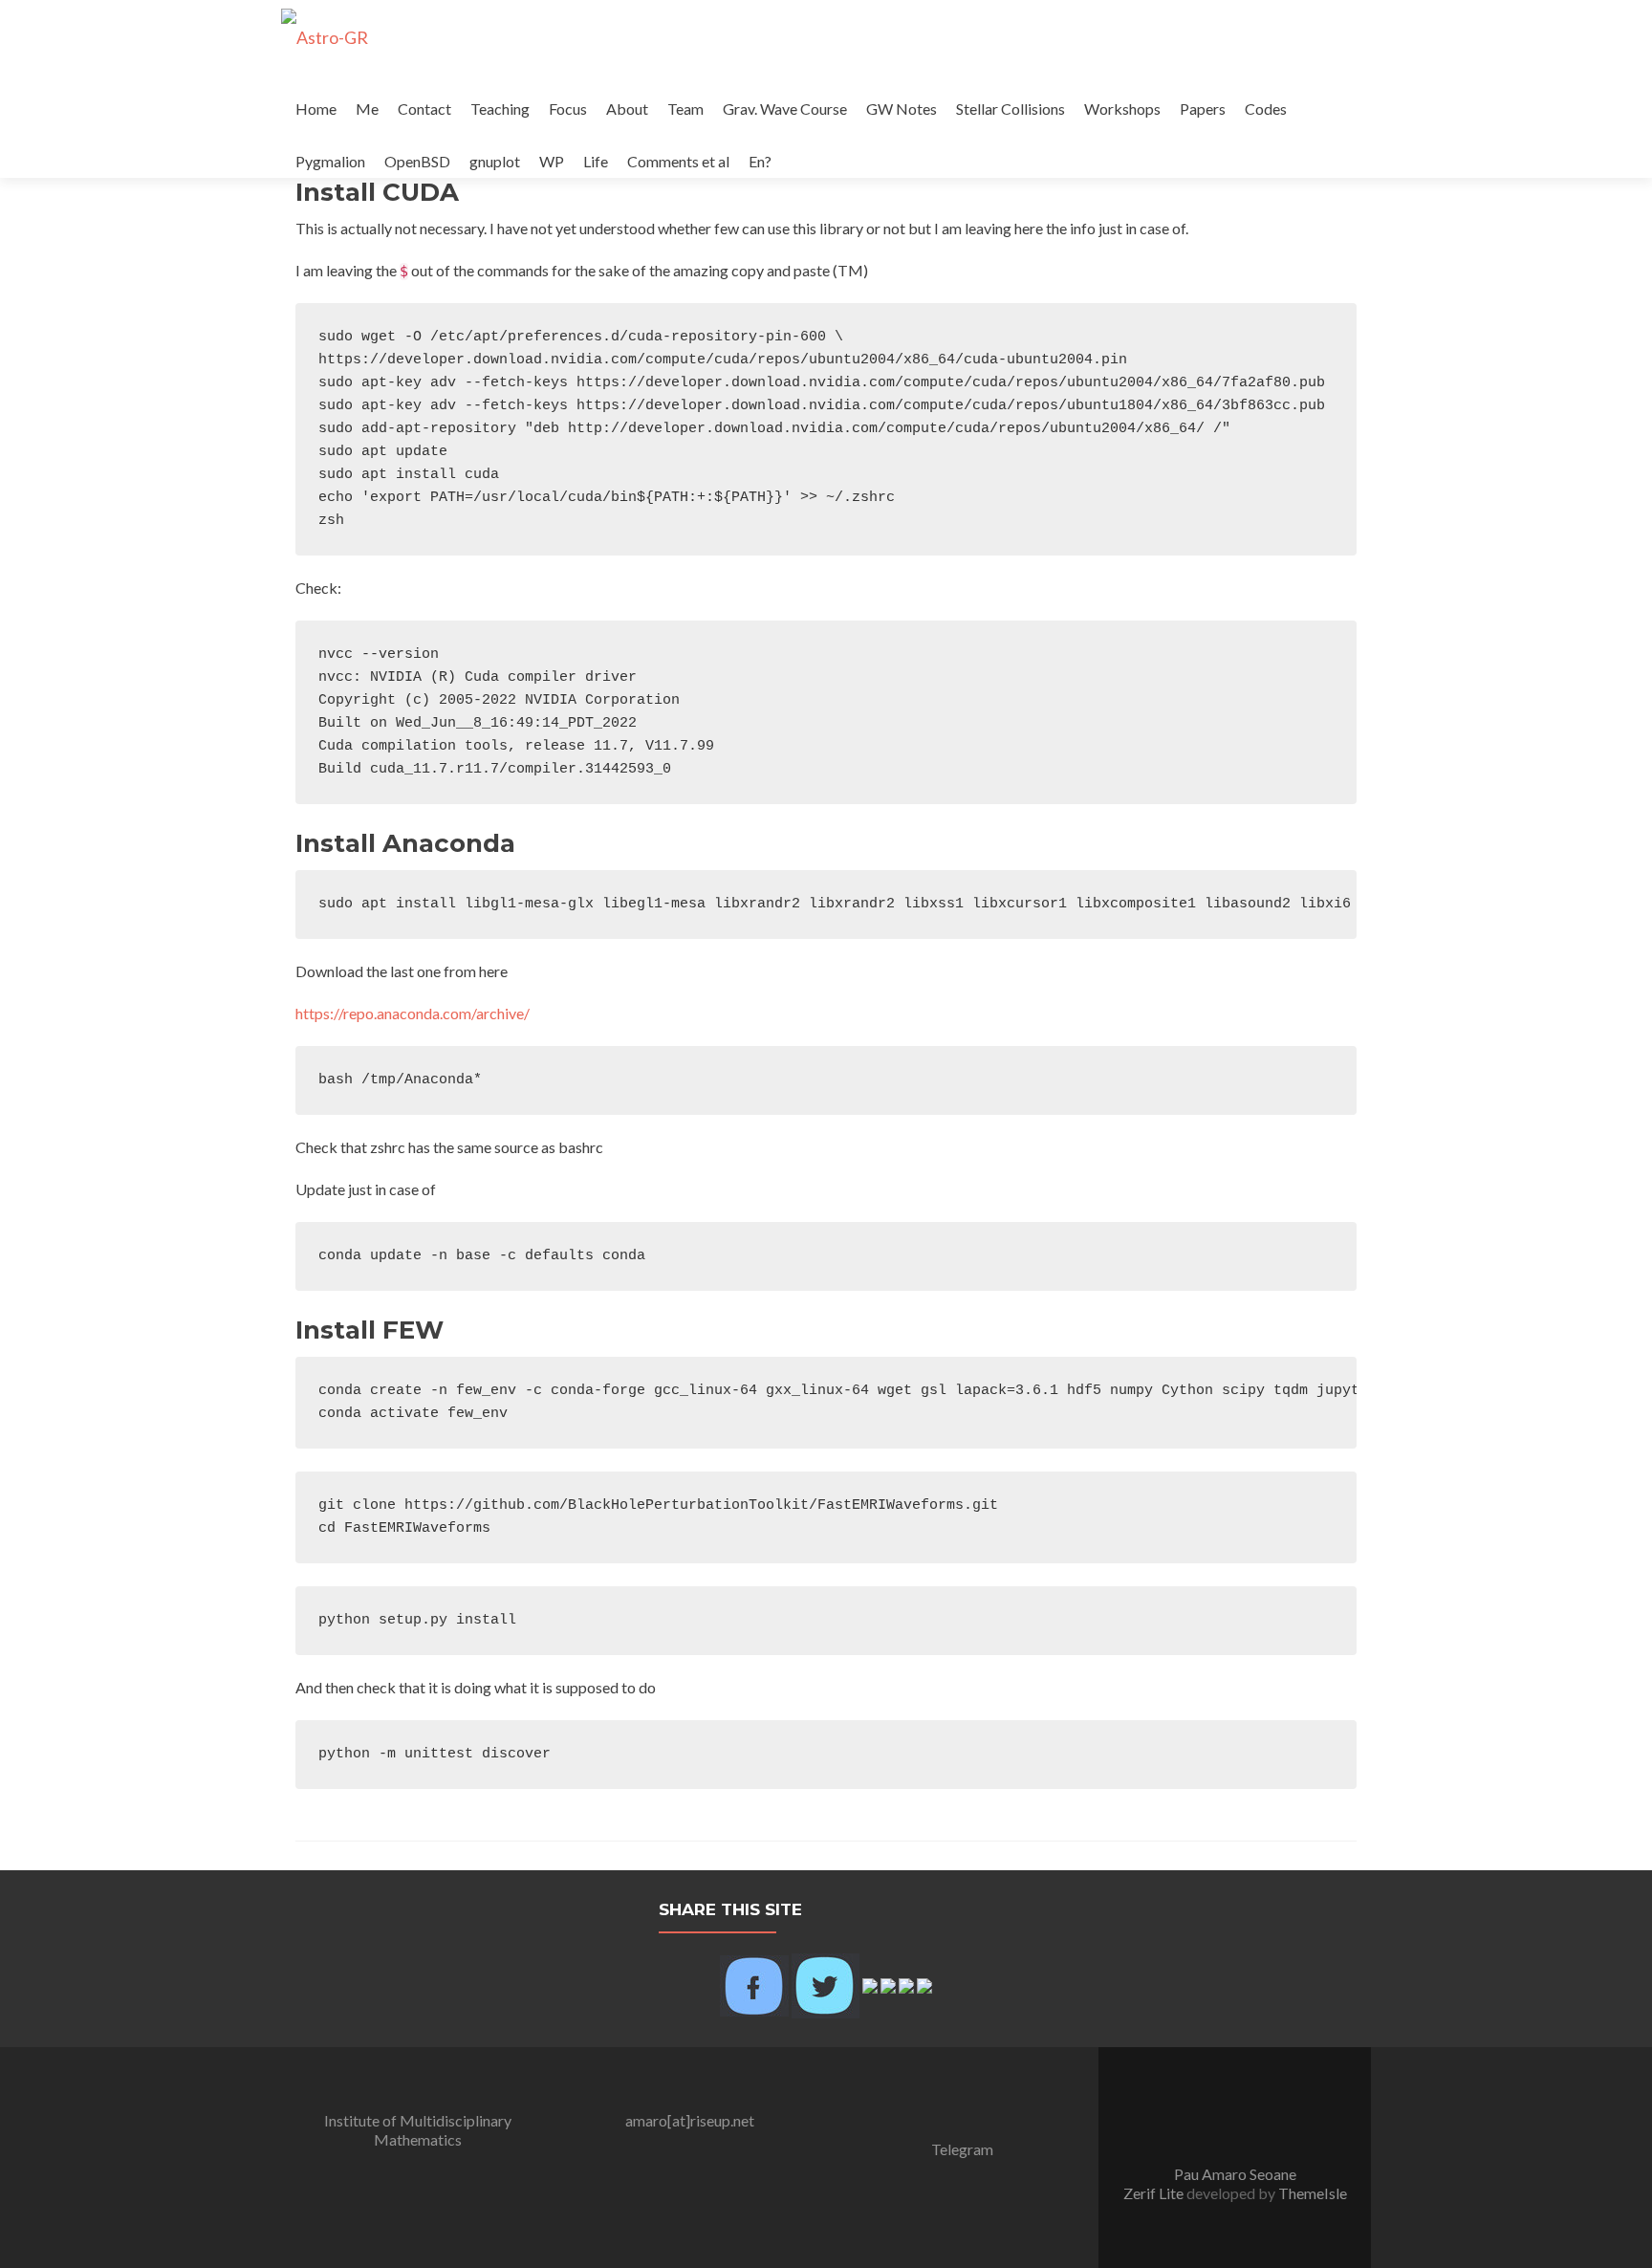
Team (685, 109)
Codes (1266, 109)
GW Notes (902, 109)
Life (596, 161)
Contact (424, 109)
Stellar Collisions (1011, 109)
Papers (1203, 109)
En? (760, 161)
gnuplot (495, 161)
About (627, 109)
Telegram (962, 2149)
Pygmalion (330, 161)
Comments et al (678, 161)
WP (552, 161)
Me (367, 109)
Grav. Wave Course (785, 109)
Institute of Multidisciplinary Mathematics (418, 2130)
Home (316, 109)
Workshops (1122, 109)
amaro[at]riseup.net (690, 2120)
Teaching (500, 109)
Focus (568, 109)
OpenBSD (417, 161)
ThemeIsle (1313, 2193)
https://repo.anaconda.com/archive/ (413, 1013)
